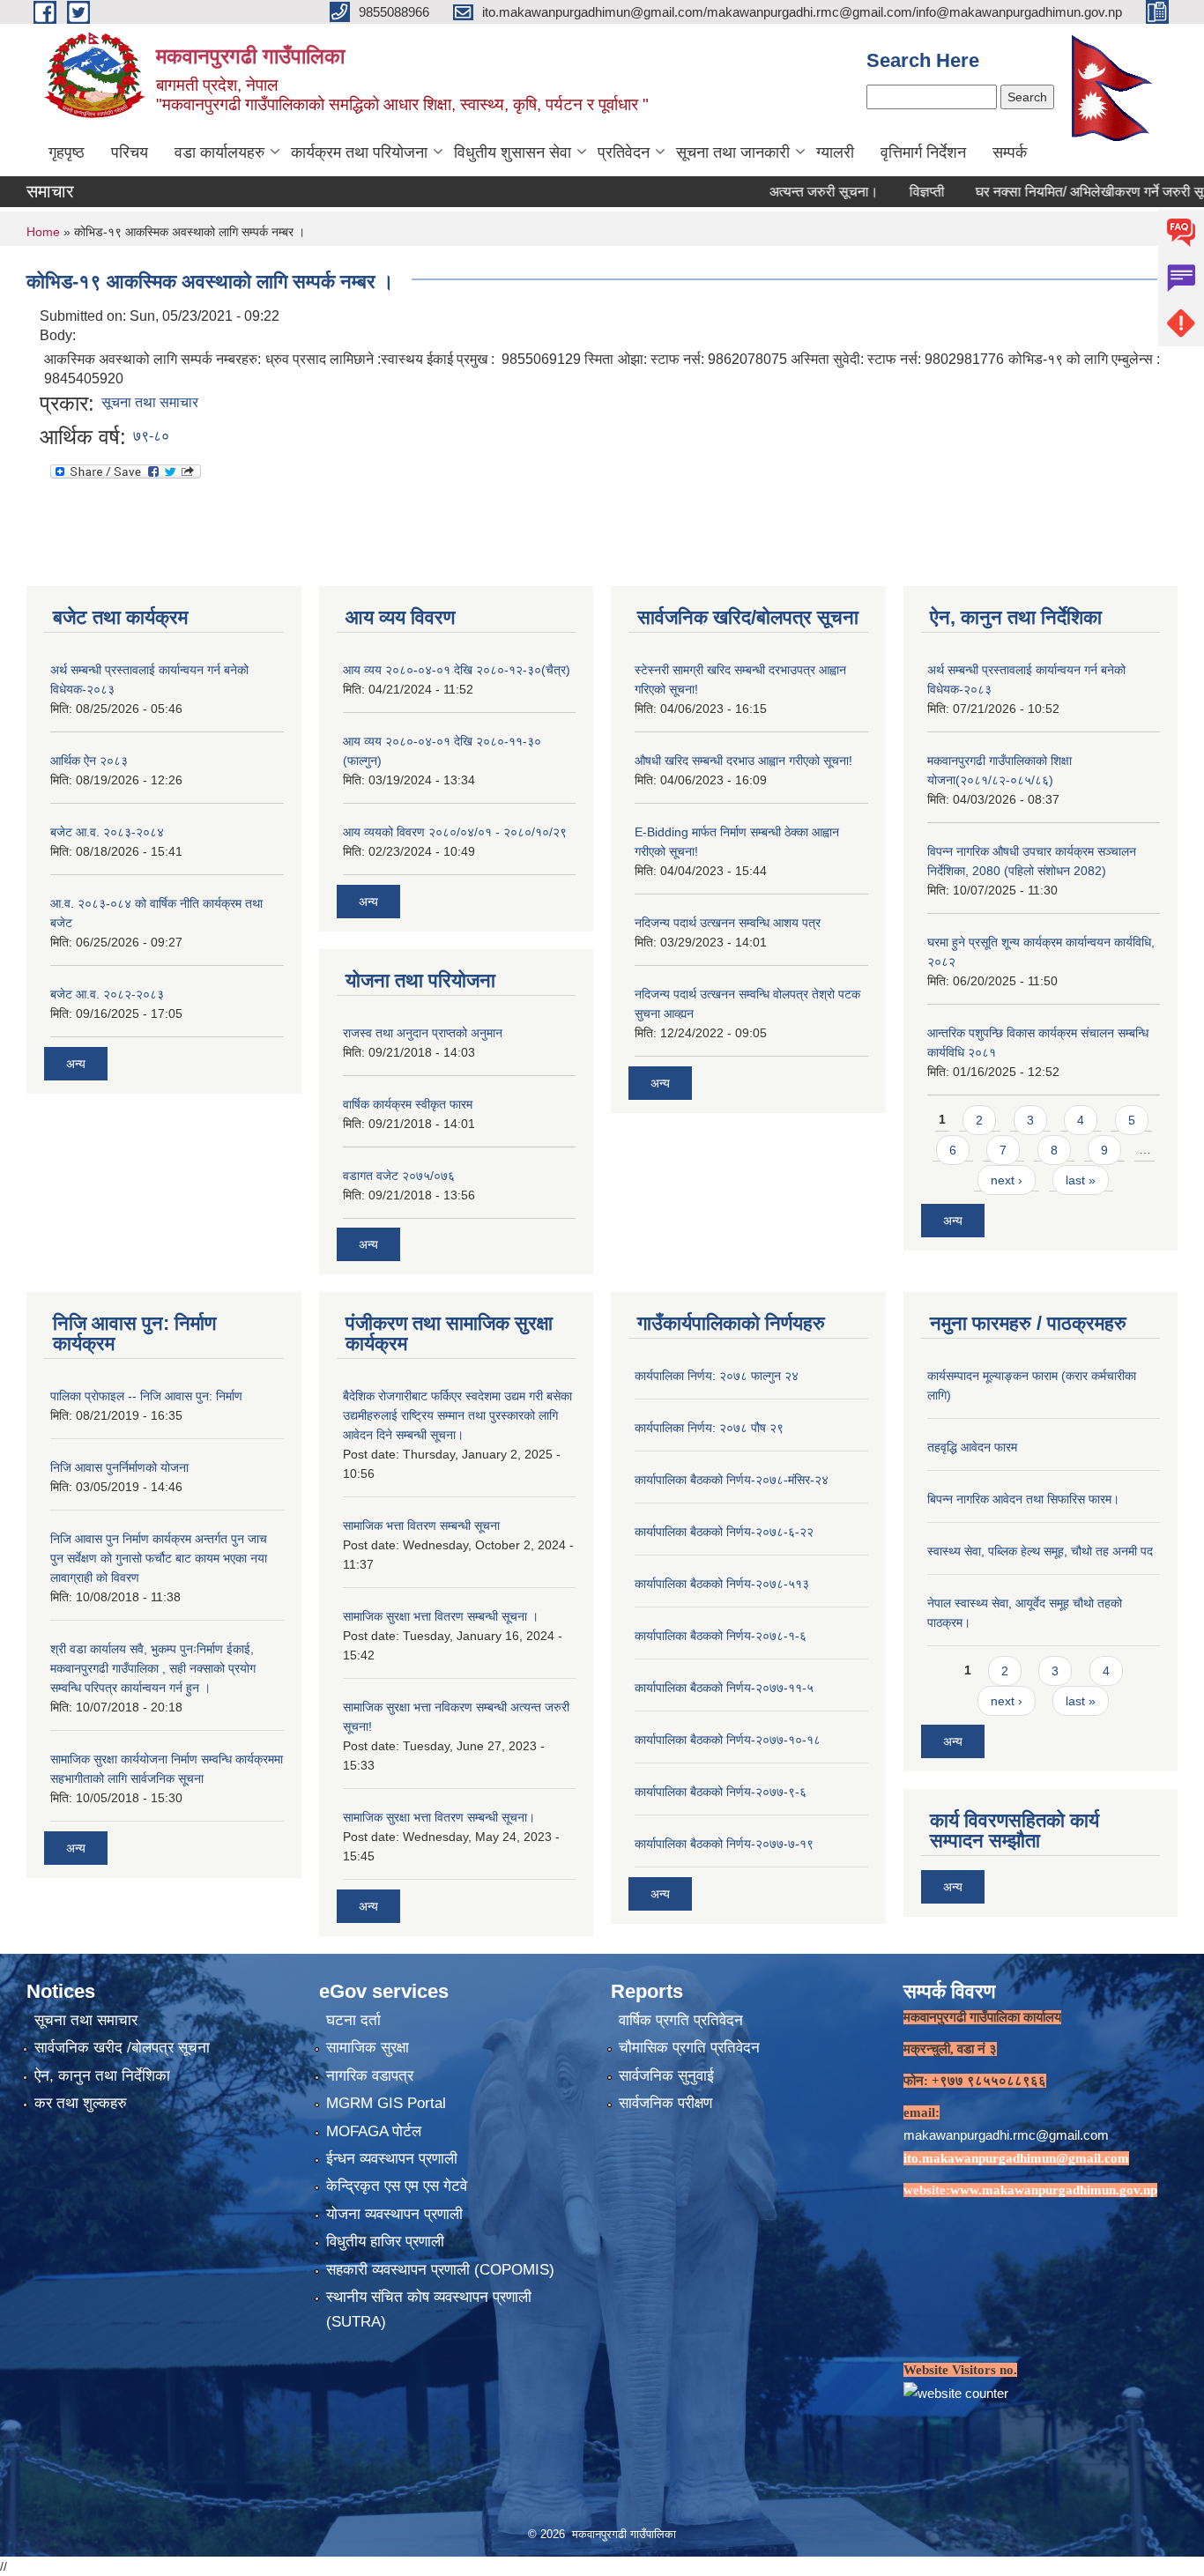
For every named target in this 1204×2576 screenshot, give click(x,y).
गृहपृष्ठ (67, 152)
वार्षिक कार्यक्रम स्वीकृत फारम (408, 1104)
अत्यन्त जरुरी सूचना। (775, 192)
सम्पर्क (1010, 152)
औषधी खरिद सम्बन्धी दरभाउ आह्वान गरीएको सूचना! (743, 761)
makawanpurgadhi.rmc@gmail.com (1006, 2135)
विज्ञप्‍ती (878, 192)
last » (1081, 1180)
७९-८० (151, 436)
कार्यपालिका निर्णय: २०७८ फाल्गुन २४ (717, 1376)
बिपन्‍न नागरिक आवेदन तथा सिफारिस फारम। (1023, 1499)
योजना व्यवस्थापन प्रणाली (394, 2214)
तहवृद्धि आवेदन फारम (972, 1447)
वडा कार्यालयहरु (219, 152)
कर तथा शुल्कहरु (81, 2103)
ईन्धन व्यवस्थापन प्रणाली (392, 2159)
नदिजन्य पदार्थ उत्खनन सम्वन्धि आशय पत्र (728, 923)
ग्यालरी (835, 152)
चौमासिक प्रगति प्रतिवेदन (689, 2048)
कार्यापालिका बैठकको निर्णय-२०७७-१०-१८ (728, 1740)
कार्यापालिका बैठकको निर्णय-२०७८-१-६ (721, 1636)
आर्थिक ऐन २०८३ (89, 761)
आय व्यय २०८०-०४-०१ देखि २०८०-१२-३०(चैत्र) (457, 670)
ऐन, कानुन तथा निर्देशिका (102, 2076)
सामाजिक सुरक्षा (368, 2048)
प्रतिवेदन (624, 152)
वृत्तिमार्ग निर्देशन (923, 152)
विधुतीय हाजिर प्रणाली (385, 2242)
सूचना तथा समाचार (150, 402)
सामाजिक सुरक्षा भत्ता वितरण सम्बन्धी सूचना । (441, 1616)
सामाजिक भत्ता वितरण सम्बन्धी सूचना (421, 1526)
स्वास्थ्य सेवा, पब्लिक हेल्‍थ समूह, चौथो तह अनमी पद (1040, 1551)
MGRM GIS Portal (386, 2103)
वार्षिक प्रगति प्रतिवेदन (681, 2020)
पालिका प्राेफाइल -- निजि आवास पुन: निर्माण (146, 1396)
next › (1007, 1180)
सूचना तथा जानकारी (733, 152)
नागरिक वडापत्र (370, 2076)
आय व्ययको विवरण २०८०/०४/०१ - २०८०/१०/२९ (455, 832)
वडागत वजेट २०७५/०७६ (399, 1176)
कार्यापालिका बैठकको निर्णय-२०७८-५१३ (722, 1584)
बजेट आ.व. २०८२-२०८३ (107, 994)
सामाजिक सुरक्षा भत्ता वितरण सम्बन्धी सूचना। (439, 1817)
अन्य (76, 1064)
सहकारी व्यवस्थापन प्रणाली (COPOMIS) (440, 2270)
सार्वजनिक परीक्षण (665, 2103)
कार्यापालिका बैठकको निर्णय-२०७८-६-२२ (724, 1532)
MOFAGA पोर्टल (374, 2131)
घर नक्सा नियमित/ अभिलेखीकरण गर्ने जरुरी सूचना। (1055, 192)
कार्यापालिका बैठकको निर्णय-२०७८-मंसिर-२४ (732, 1480)
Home (43, 232)
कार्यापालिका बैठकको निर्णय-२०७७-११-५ (724, 1688)
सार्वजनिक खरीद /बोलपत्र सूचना (122, 2048)
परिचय (130, 152)
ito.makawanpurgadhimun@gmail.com (1016, 2158)
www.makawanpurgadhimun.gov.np (1054, 2190)
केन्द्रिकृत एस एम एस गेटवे (397, 2186)
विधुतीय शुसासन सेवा (513, 152)
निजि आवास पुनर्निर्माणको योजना (119, 1467)
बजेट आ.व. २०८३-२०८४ (107, 832)
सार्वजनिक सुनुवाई (666, 2076)
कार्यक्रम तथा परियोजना (359, 152)
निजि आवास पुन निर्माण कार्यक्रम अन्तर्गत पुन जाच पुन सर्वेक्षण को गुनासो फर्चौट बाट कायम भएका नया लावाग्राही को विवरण (159, 1558)
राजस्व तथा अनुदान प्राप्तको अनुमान (423, 1033)
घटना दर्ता (353, 2020)
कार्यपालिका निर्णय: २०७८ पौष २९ (709, 1428)
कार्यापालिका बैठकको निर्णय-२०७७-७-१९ (724, 1844)
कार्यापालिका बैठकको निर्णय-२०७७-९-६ (721, 1792)
